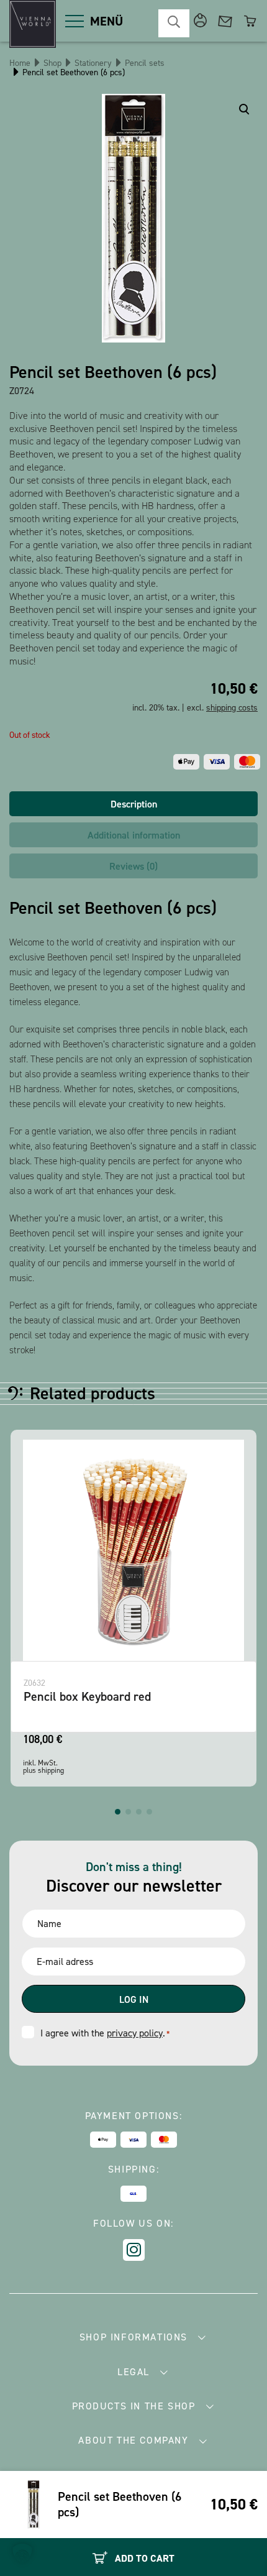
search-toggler (174, 23)
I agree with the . (105, 2033)
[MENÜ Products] (75, 21)
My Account (200, 21)
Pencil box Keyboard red (87, 1696)
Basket (250, 21)
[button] (118, 1812)
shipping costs (232, 708)
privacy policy (135, 2033)
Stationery (93, 63)
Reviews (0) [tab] (133, 866)
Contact (225, 21)
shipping (51, 1770)
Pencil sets (145, 63)
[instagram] (134, 2250)
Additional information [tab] (134, 835)
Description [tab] (134, 804)
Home (20, 63)
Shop (52, 63)
